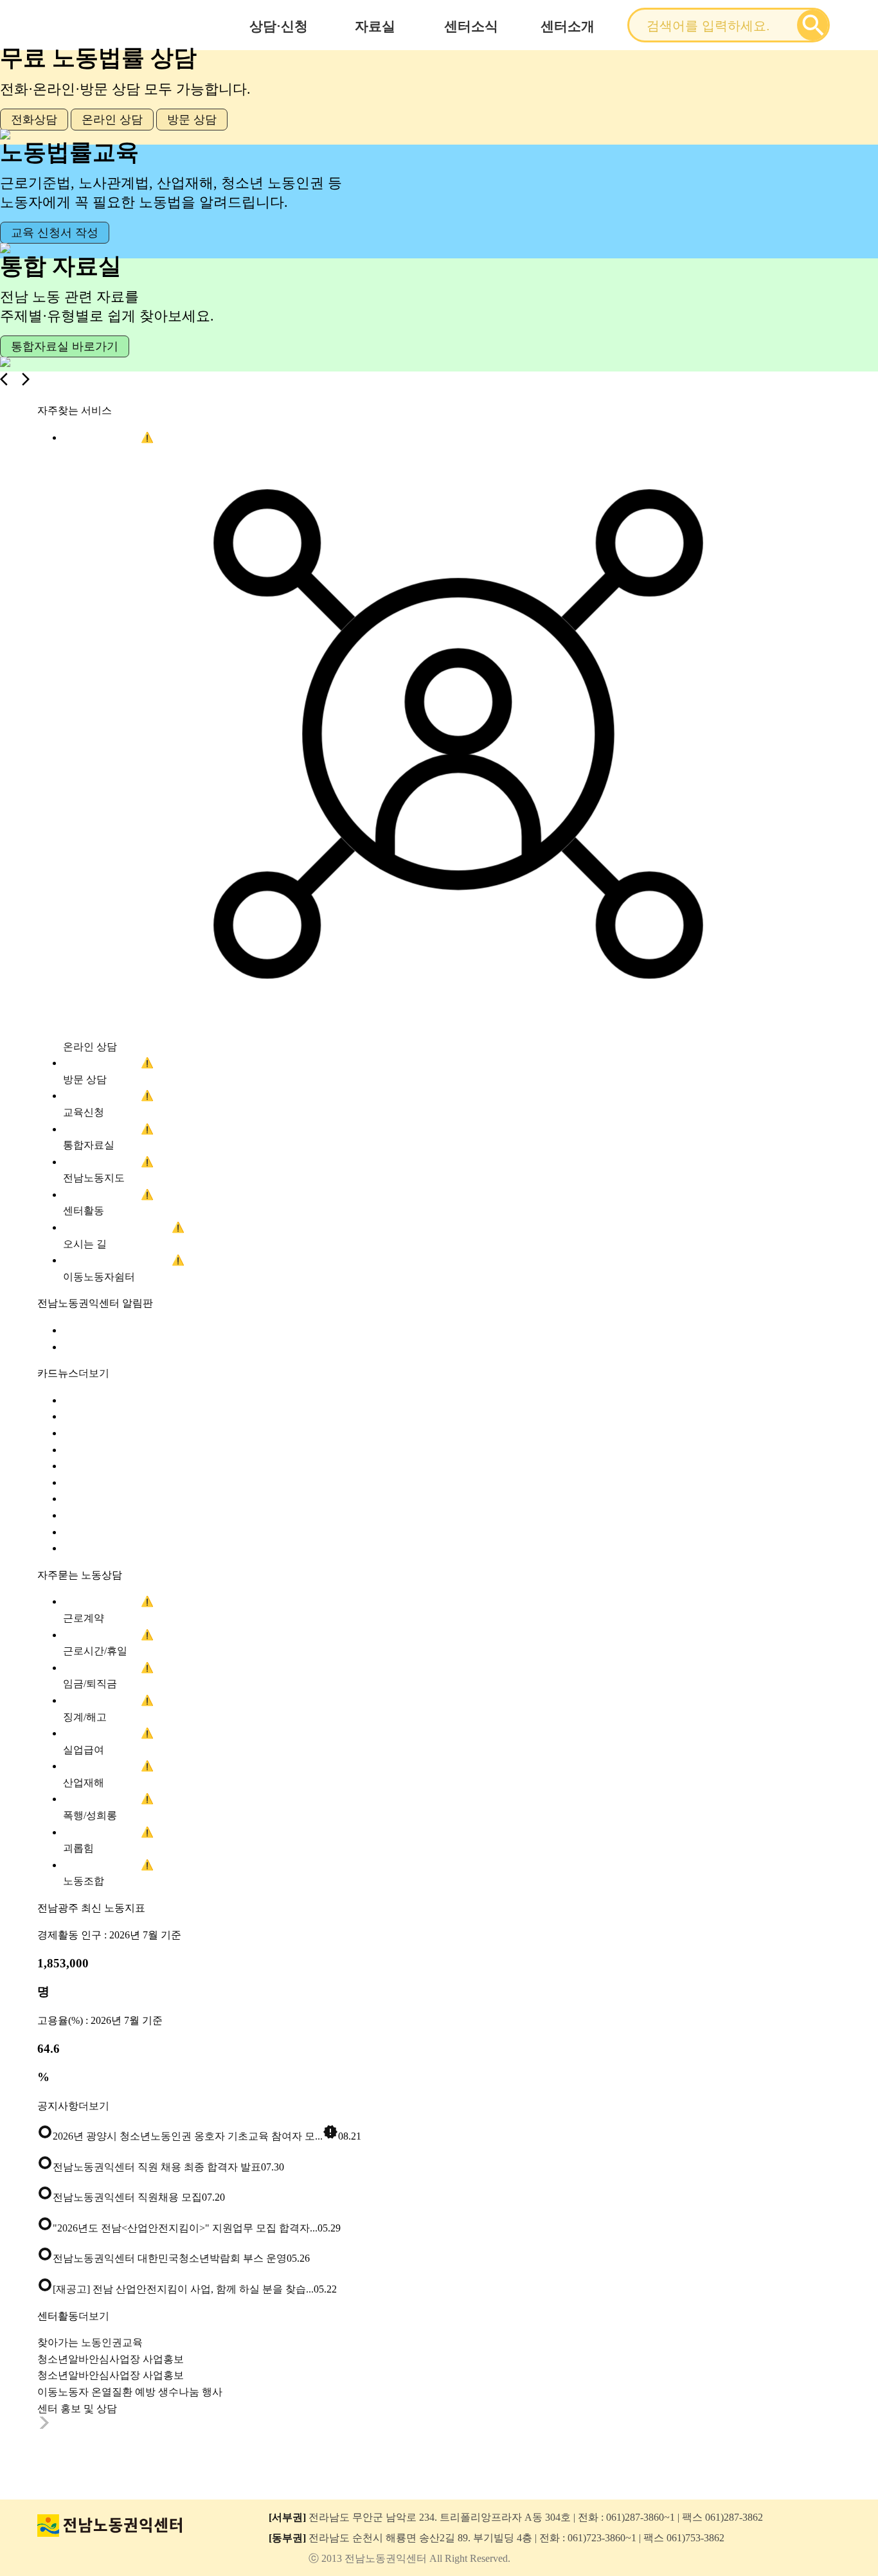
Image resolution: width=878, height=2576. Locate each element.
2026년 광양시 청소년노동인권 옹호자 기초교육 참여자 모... (188, 2136)
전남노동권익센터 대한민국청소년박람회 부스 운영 (162, 2258)
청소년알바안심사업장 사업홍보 (111, 2359)
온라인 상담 (112, 120)
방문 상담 (192, 120)
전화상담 (34, 120)
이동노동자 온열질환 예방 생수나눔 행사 (130, 2392)
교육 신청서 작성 (55, 233)
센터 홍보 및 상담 (77, 2409)
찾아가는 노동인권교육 (90, 2342)
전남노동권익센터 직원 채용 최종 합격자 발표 (149, 2167)
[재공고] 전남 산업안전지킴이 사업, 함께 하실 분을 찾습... (175, 2289)
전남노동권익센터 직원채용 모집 (120, 2197)
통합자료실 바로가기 (65, 346)
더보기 (94, 1373)
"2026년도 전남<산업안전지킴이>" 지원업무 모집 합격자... (177, 2228)
